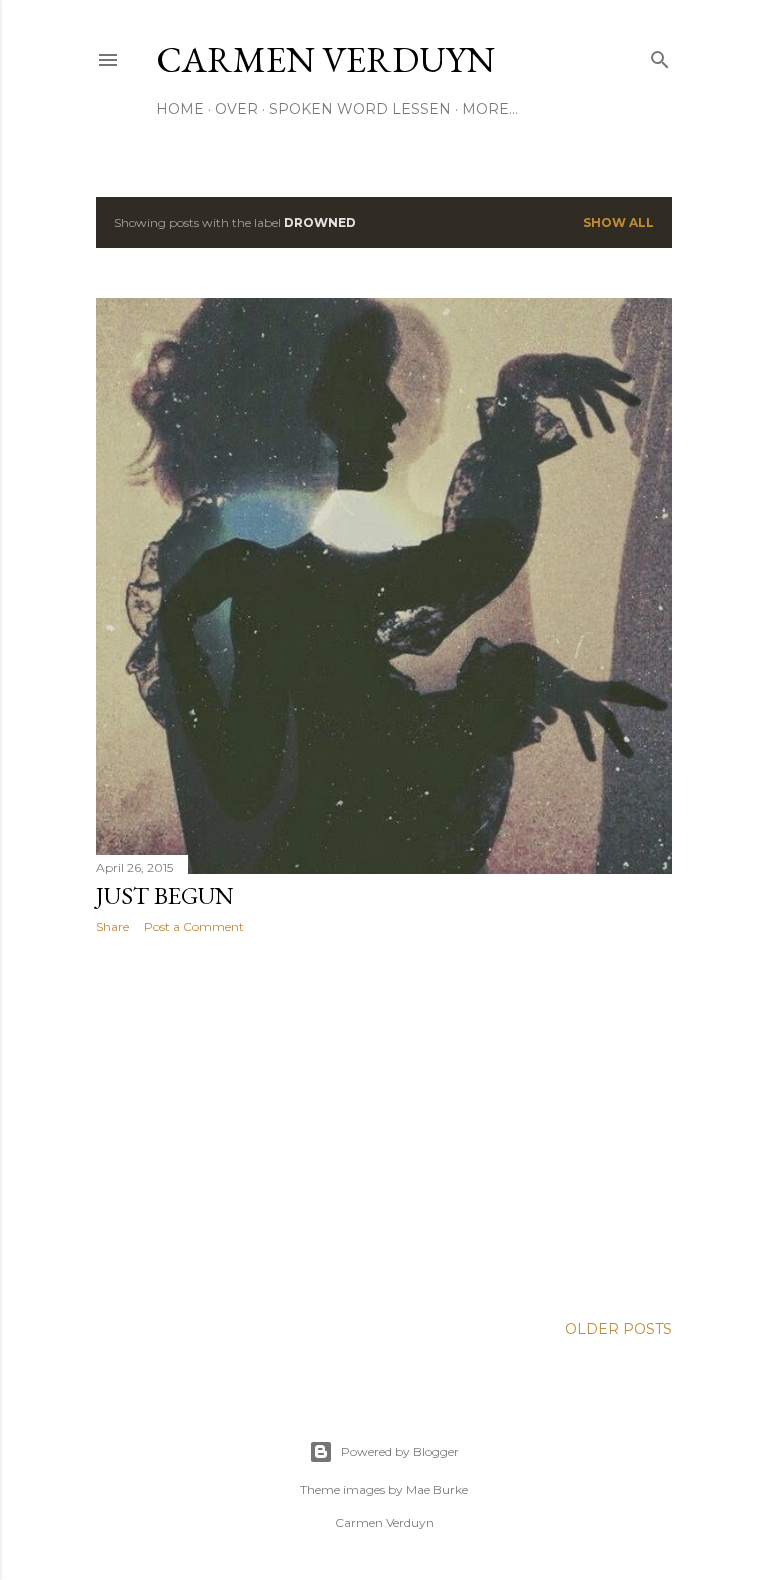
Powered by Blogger (400, 1451)
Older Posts (618, 1329)
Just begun (165, 895)
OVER (236, 109)
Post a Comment (194, 926)
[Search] (660, 55)
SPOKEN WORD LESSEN (360, 109)
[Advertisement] (384, 1124)
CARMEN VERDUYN (325, 59)
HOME (180, 109)
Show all (618, 222)
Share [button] (112, 926)
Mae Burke (437, 1489)
